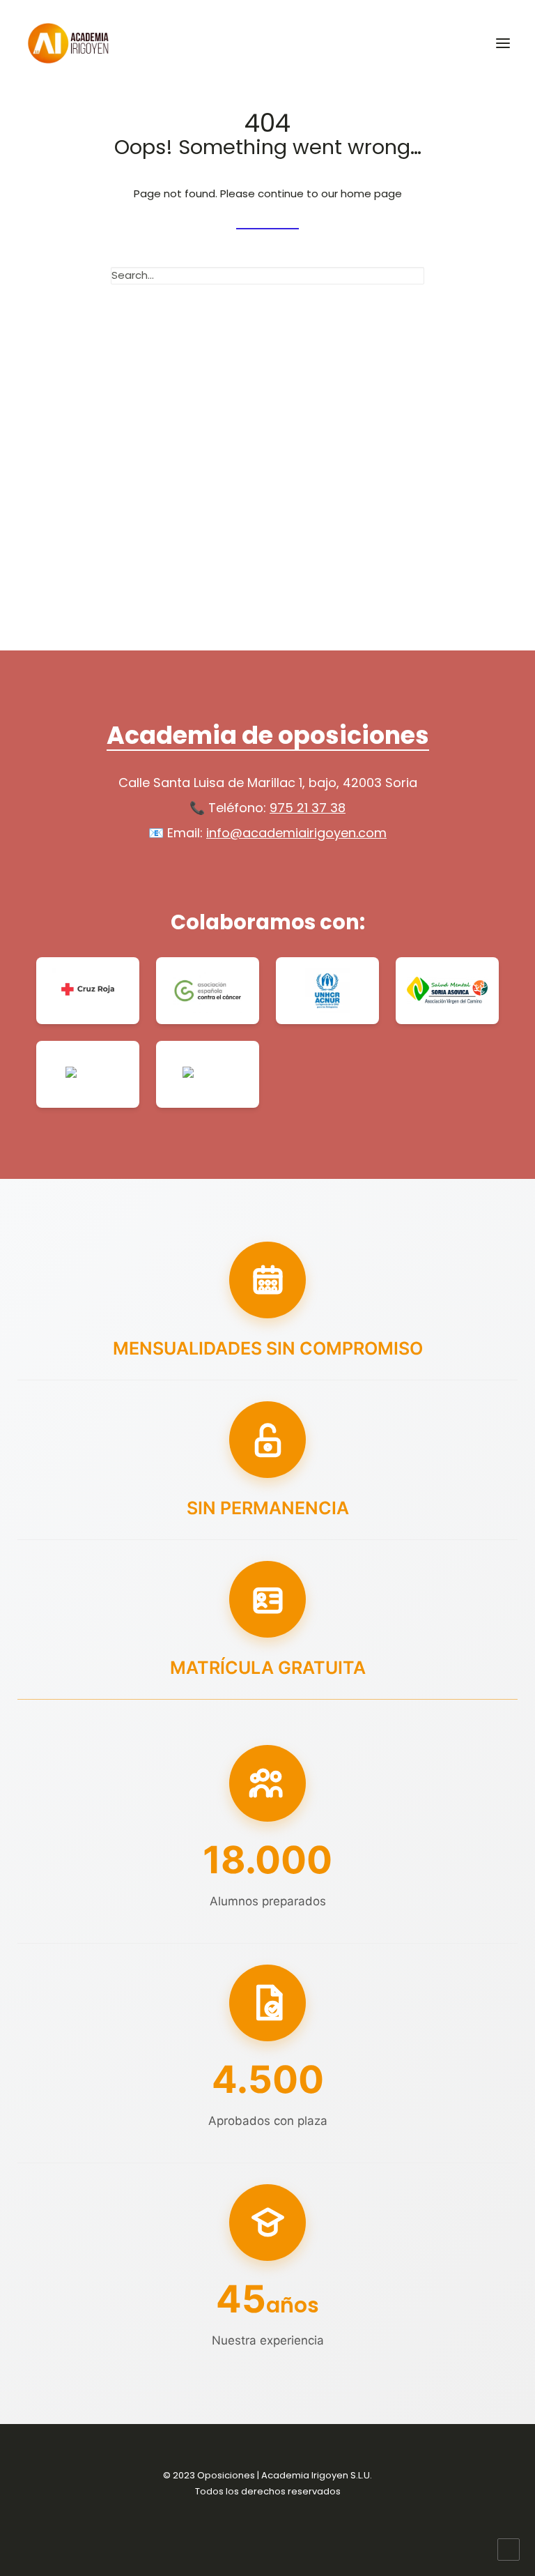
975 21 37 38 (308, 808)
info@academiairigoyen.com (296, 833)
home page (371, 193)
